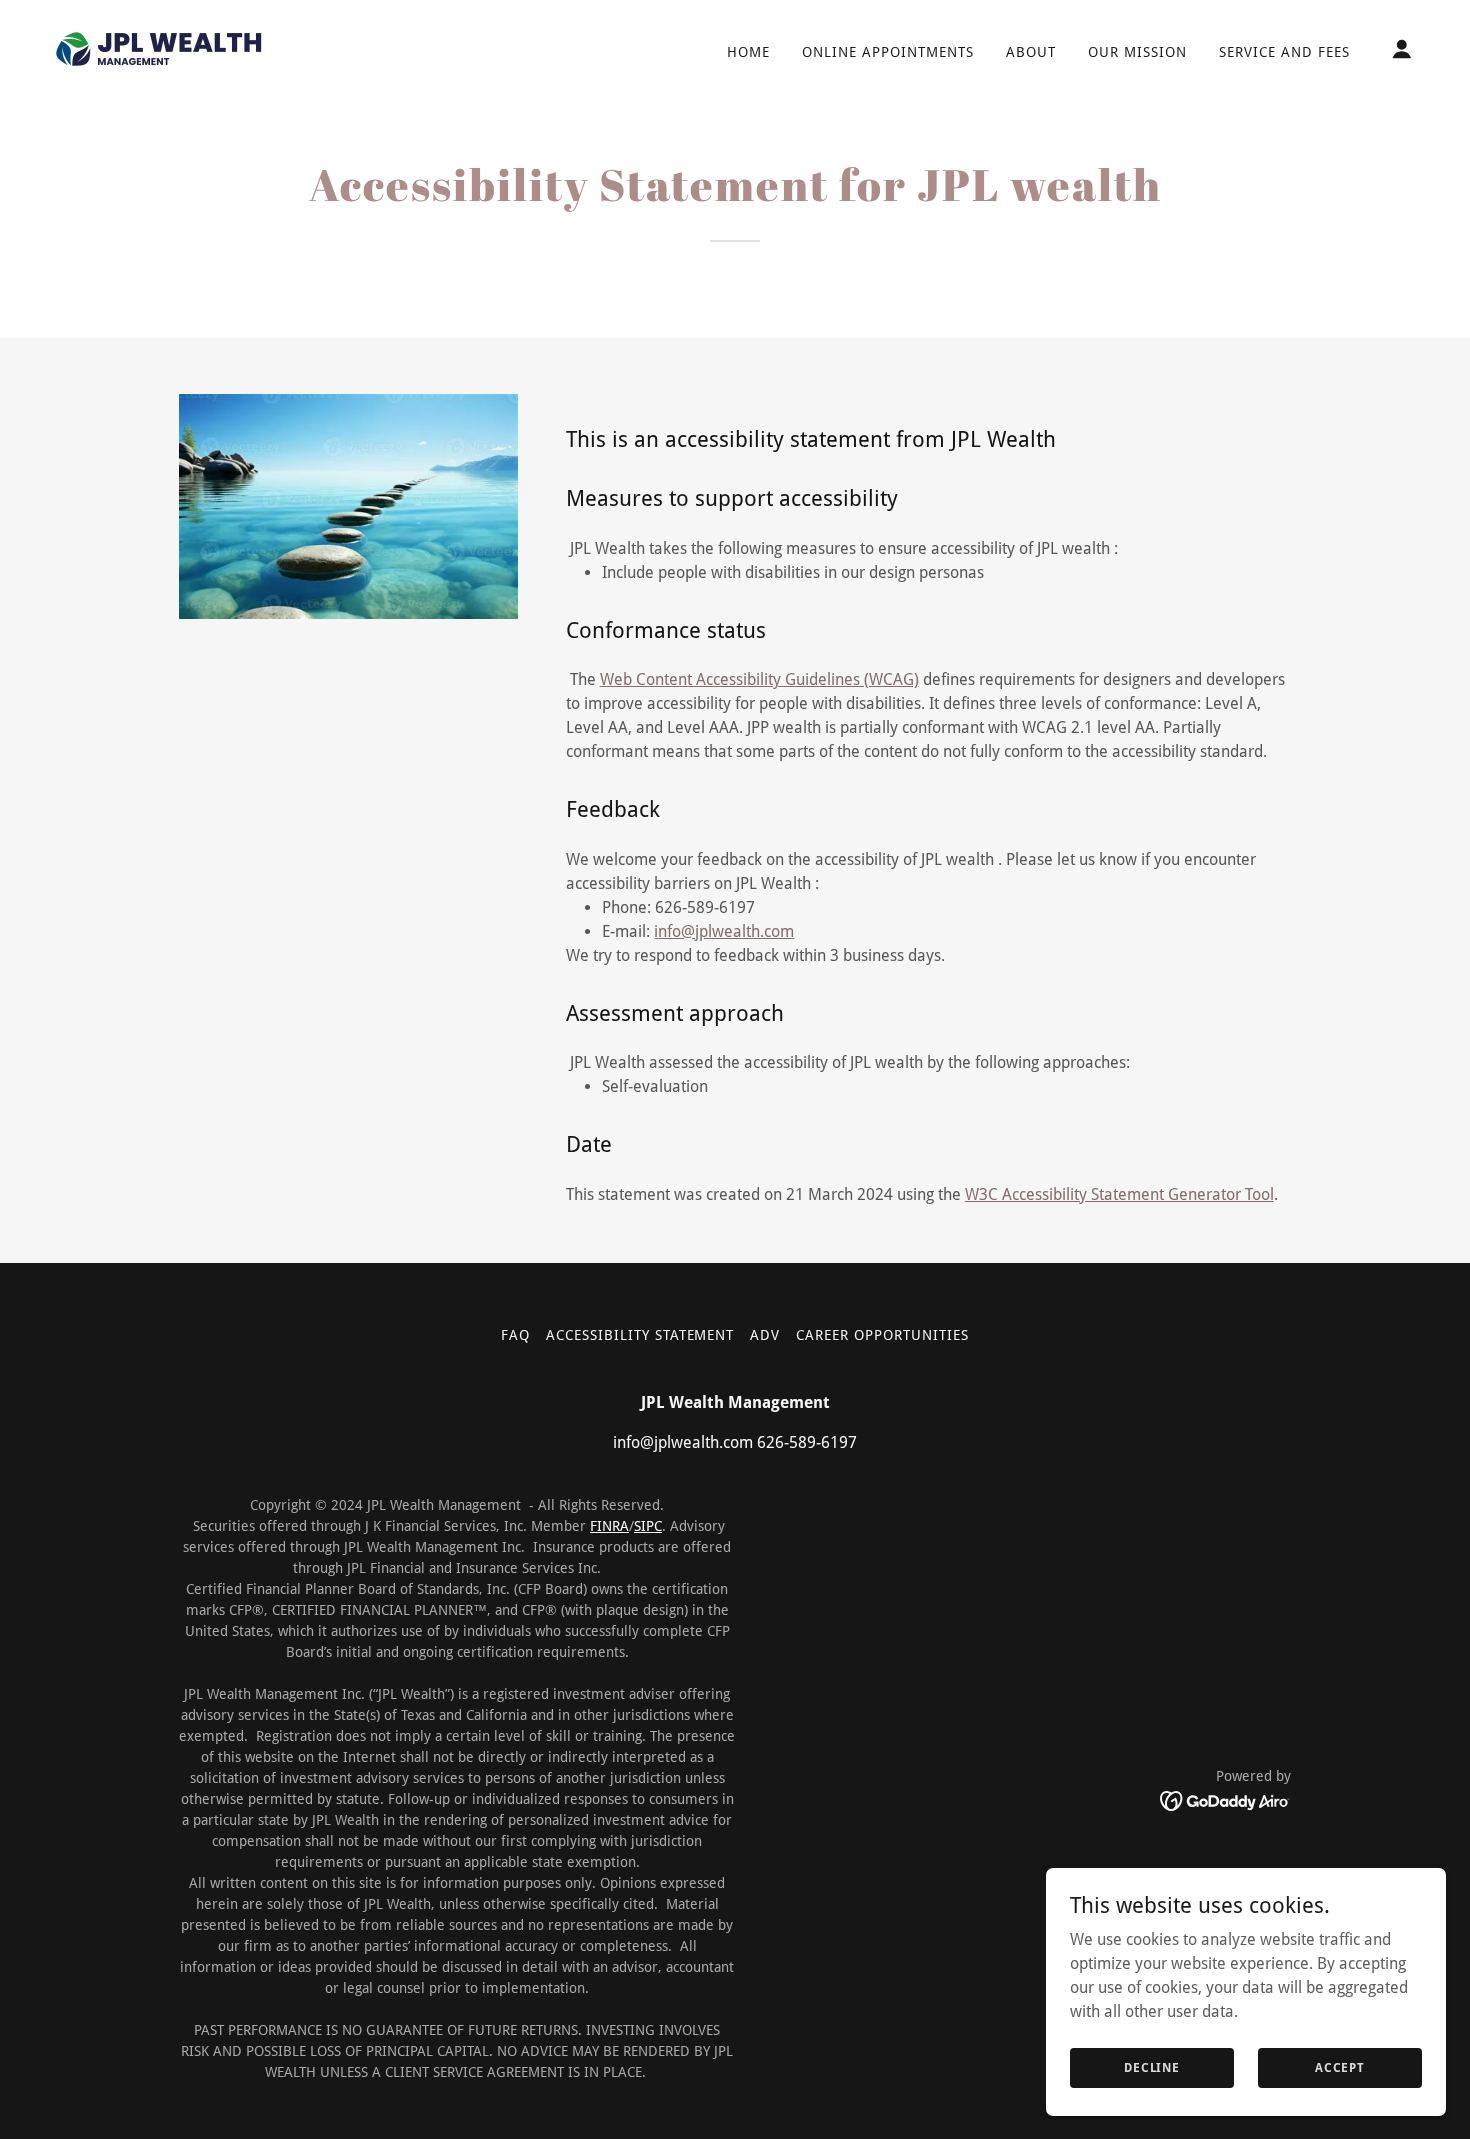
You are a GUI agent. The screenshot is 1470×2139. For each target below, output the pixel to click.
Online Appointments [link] (888, 52)
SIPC (648, 1526)
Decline (1152, 2067)
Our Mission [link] (1137, 52)
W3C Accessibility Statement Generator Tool (1119, 1194)
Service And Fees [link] (1284, 52)
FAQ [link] (515, 1335)
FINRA (609, 1526)
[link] (159, 47)
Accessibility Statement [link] (640, 1335)
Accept (1340, 2067)
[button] (1402, 49)
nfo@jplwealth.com (726, 931)
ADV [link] (765, 1335)
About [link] (1031, 52)
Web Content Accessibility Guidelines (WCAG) (759, 679)
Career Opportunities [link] (882, 1335)
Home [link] (748, 52)
